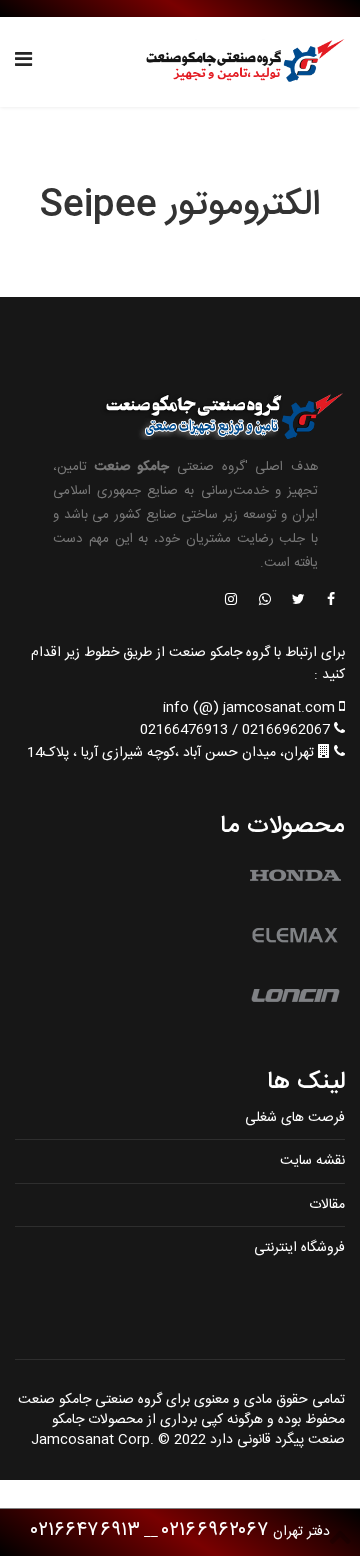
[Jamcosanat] (330, 601)
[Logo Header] (240, 62)
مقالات (327, 1205)
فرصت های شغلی (295, 1118)
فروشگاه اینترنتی (299, 1248)
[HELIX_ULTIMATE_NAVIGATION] (23, 62)
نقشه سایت (312, 1161)
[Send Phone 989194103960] (266, 601)
